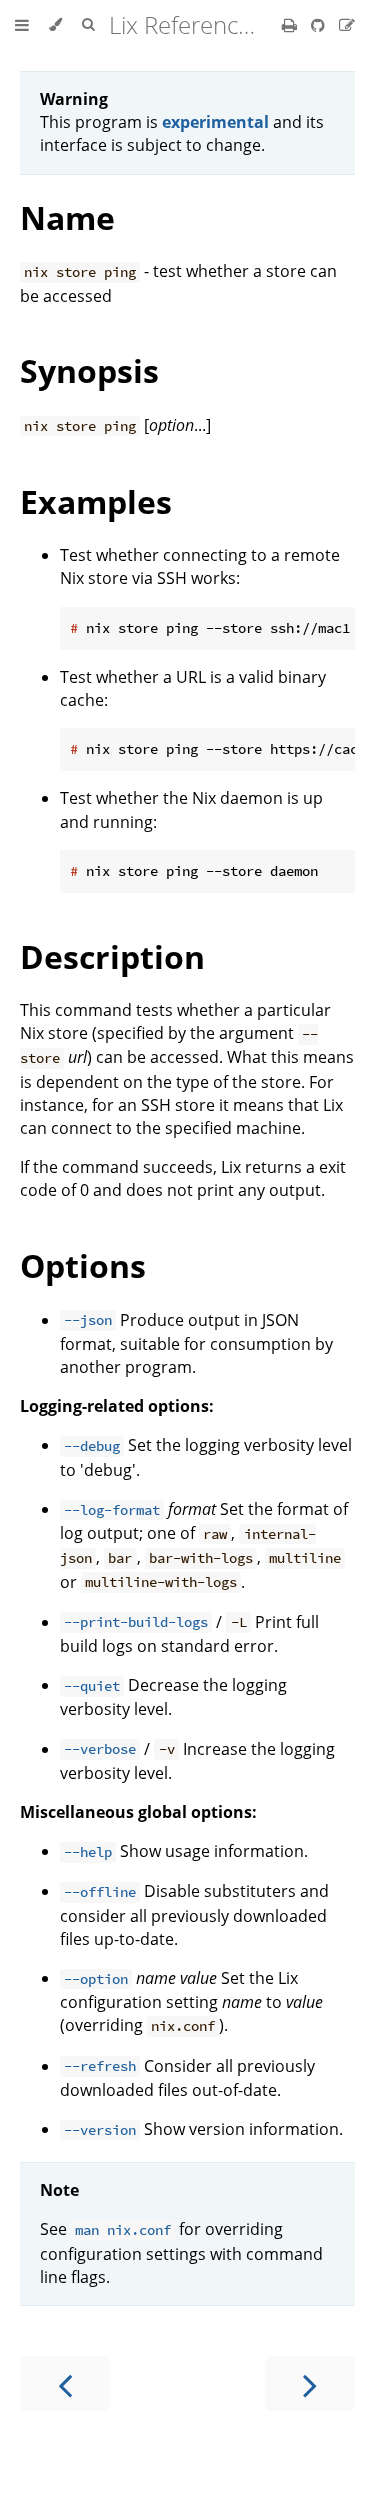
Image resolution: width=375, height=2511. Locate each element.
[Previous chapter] (65, 2383)
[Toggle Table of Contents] (22, 25)
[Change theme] (55, 25)
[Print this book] (291, 25)
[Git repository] (320, 25)
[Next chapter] (310, 2383)
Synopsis (89, 370)
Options (83, 1265)
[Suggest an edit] (347, 25)
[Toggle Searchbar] (88, 25)
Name (67, 217)
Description (112, 956)
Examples (96, 501)
